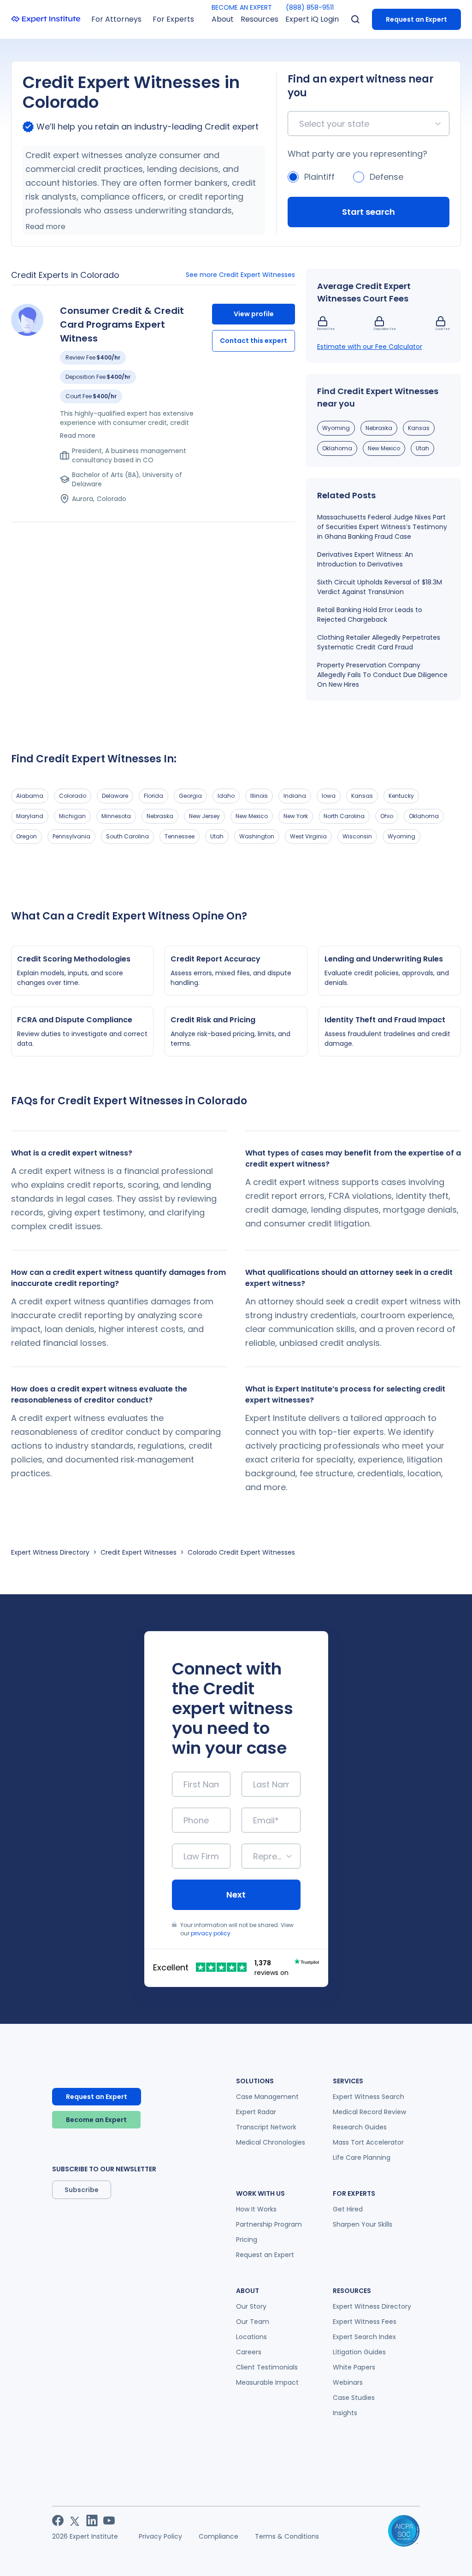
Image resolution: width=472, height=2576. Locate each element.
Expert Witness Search (369, 2097)
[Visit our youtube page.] (109, 2520)
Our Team (253, 2322)
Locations (251, 2337)
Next (236, 1895)
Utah (422, 448)
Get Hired (348, 2209)
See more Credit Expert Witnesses (240, 275)
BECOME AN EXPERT (242, 7)
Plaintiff (319, 177)
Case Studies (354, 2398)
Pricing (247, 2240)
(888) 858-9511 (310, 7)
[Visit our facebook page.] (58, 2520)
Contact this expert (254, 341)
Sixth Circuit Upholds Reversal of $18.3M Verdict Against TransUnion (380, 587)
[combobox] (300, 124)
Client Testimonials (267, 2367)
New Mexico (384, 448)
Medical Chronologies (271, 2142)
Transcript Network (266, 2127)
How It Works (256, 2209)
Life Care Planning (362, 2157)
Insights (345, 2413)
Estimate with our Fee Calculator (370, 347)
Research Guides (360, 2127)
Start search (369, 212)
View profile (254, 314)
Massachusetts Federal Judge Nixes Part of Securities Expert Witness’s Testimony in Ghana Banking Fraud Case (382, 527)
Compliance (218, 2536)
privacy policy (211, 1933)
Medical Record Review (369, 2112)
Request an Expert (416, 19)
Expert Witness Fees (365, 2322)
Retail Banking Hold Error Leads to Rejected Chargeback (370, 615)
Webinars (348, 2382)
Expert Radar (256, 2112)
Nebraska (379, 428)
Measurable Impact (267, 2382)
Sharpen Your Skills (363, 2224)
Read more (45, 227)
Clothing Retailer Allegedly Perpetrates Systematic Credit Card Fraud (379, 642)
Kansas (419, 428)
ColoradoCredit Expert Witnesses (241, 1552)
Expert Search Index (364, 2337)
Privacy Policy (160, 2536)
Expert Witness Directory (50, 1552)
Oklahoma (337, 448)
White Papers (354, 2367)
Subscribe (82, 2190)
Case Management (267, 2097)
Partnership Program (269, 2224)
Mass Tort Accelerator (368, 2142)
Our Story (251, 2306)
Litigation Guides (359, 2352)
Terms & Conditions (287, 2536)
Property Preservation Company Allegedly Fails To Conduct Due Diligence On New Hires (382, 675)
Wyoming (336, 428)
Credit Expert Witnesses (139, 1552)
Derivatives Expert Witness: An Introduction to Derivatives (365, 559)
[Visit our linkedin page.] (92, 2520)
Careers (249, 2352)
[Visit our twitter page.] (75, 2520)
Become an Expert (96, 2120)
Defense (386, 177)
